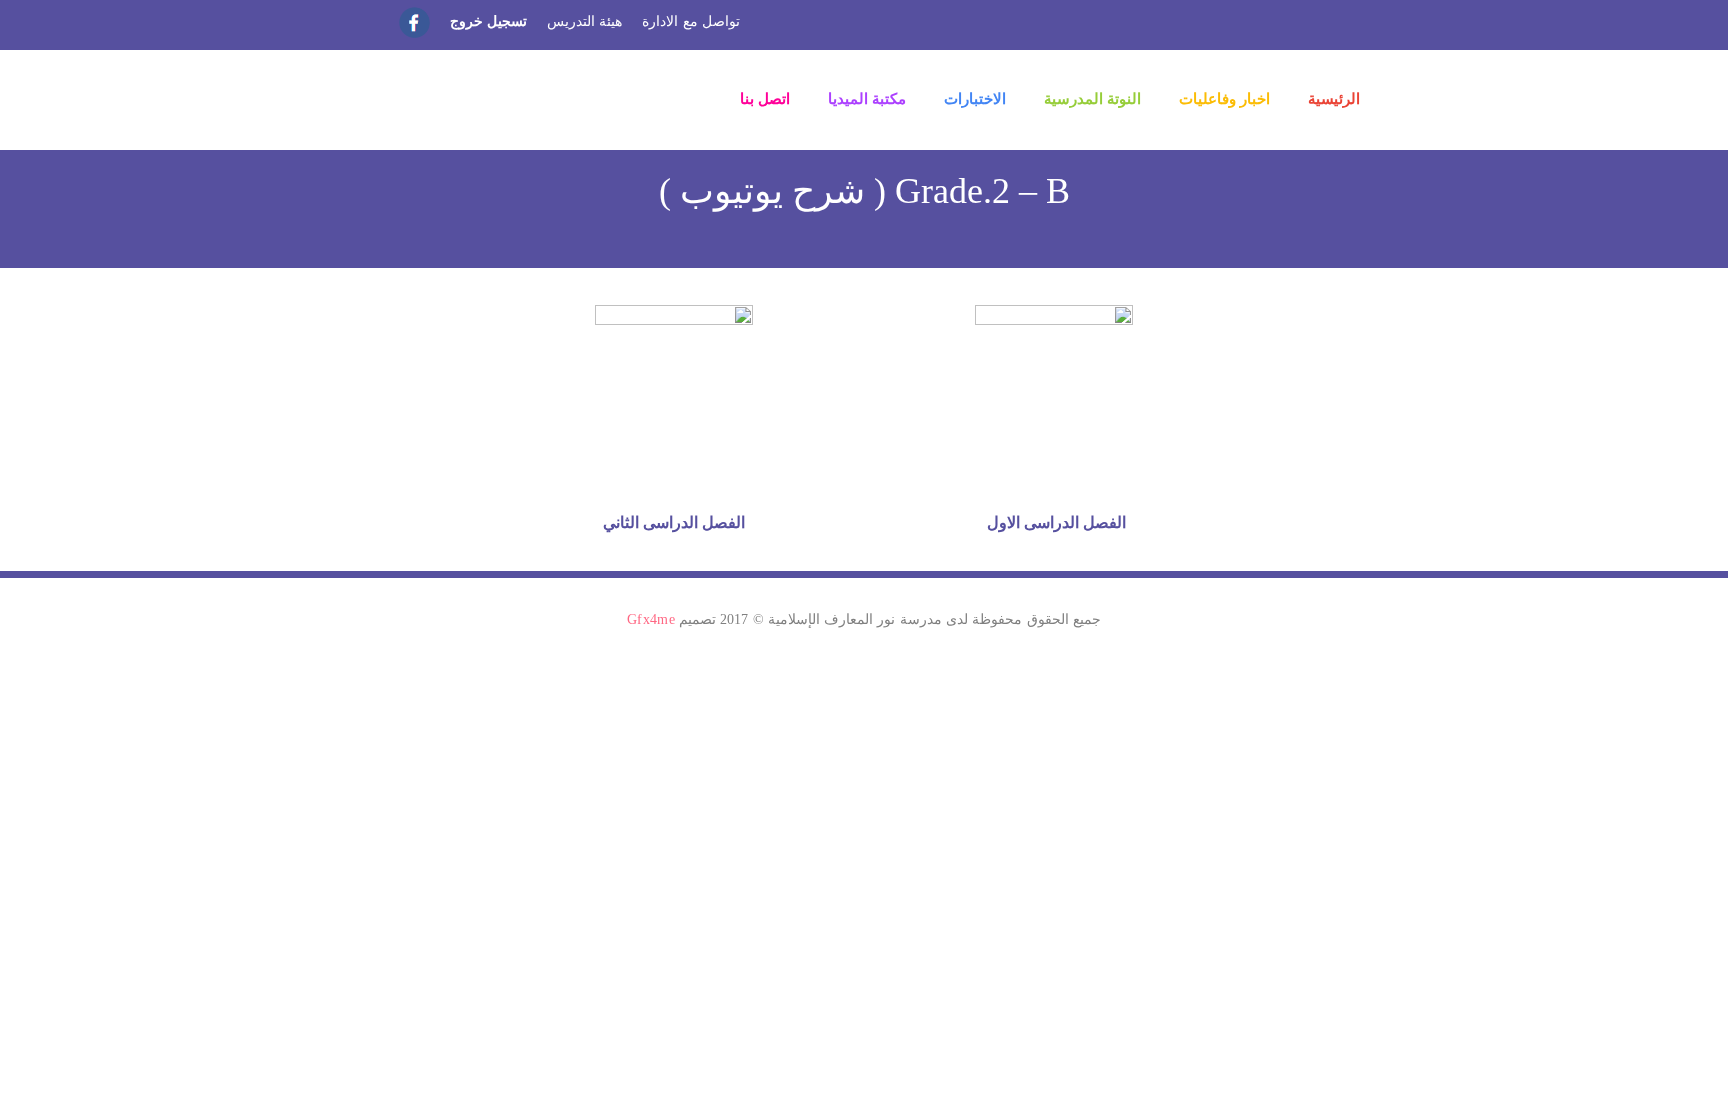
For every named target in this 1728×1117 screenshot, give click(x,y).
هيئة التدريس (584, 21)
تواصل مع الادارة (690, 21)
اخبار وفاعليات (1224, 99)
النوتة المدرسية (1092, 99)
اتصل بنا (765, 99)
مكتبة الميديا (867, 99)
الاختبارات (975, 99)
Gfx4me (651, 619)
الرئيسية (1334, 99)
